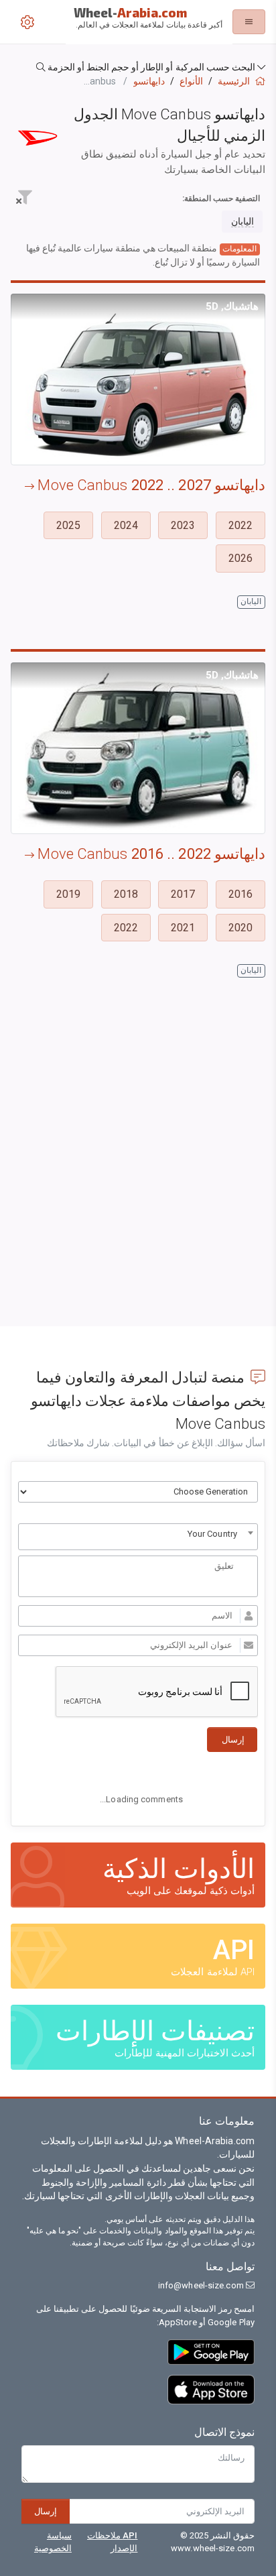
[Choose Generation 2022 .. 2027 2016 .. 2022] (138, 1492)
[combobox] (138, 1537)
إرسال (46, 2511)
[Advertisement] (138, 1172)
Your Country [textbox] (212, 1534)
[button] (138, 67)
